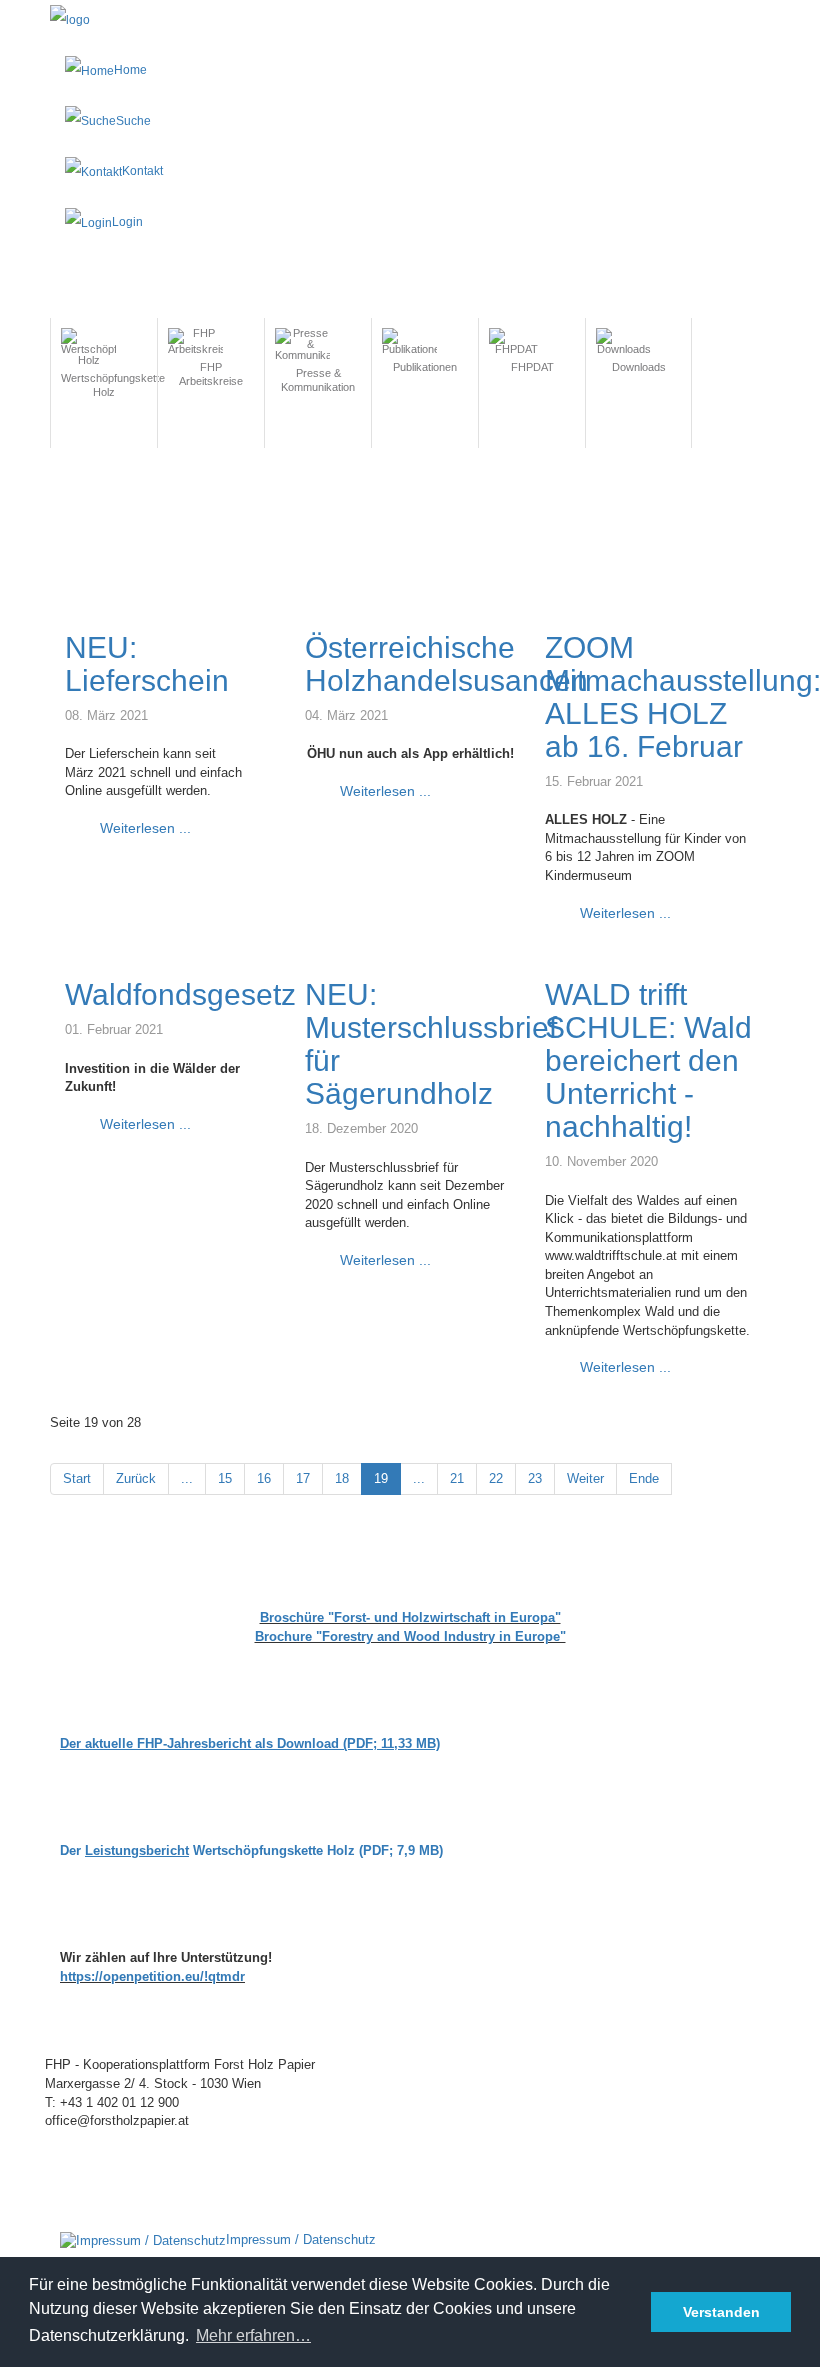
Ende (644, 1478)
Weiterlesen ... (143, 828)
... (187, 1478)
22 (496, 1478)
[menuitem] (104, 373)
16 (264, 1478)
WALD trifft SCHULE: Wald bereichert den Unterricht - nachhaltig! (648, 1060)
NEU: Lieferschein (147, 664)
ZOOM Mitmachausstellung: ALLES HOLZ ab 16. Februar (683, 697)
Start (77, 1478)
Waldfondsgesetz (180, 994)
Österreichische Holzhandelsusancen (446, 664)
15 (225, 1478)
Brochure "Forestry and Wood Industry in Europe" (410, 1636)
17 (303, 1478)
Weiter (585, 1478)
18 (342, 1478)
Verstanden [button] (721, 2312)
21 (457, 1478)
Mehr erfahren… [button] (253, 2335)
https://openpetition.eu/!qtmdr (152, 1976)
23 (535, 1478)
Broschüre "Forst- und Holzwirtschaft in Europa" (410, 1617)
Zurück (136, 1478)
